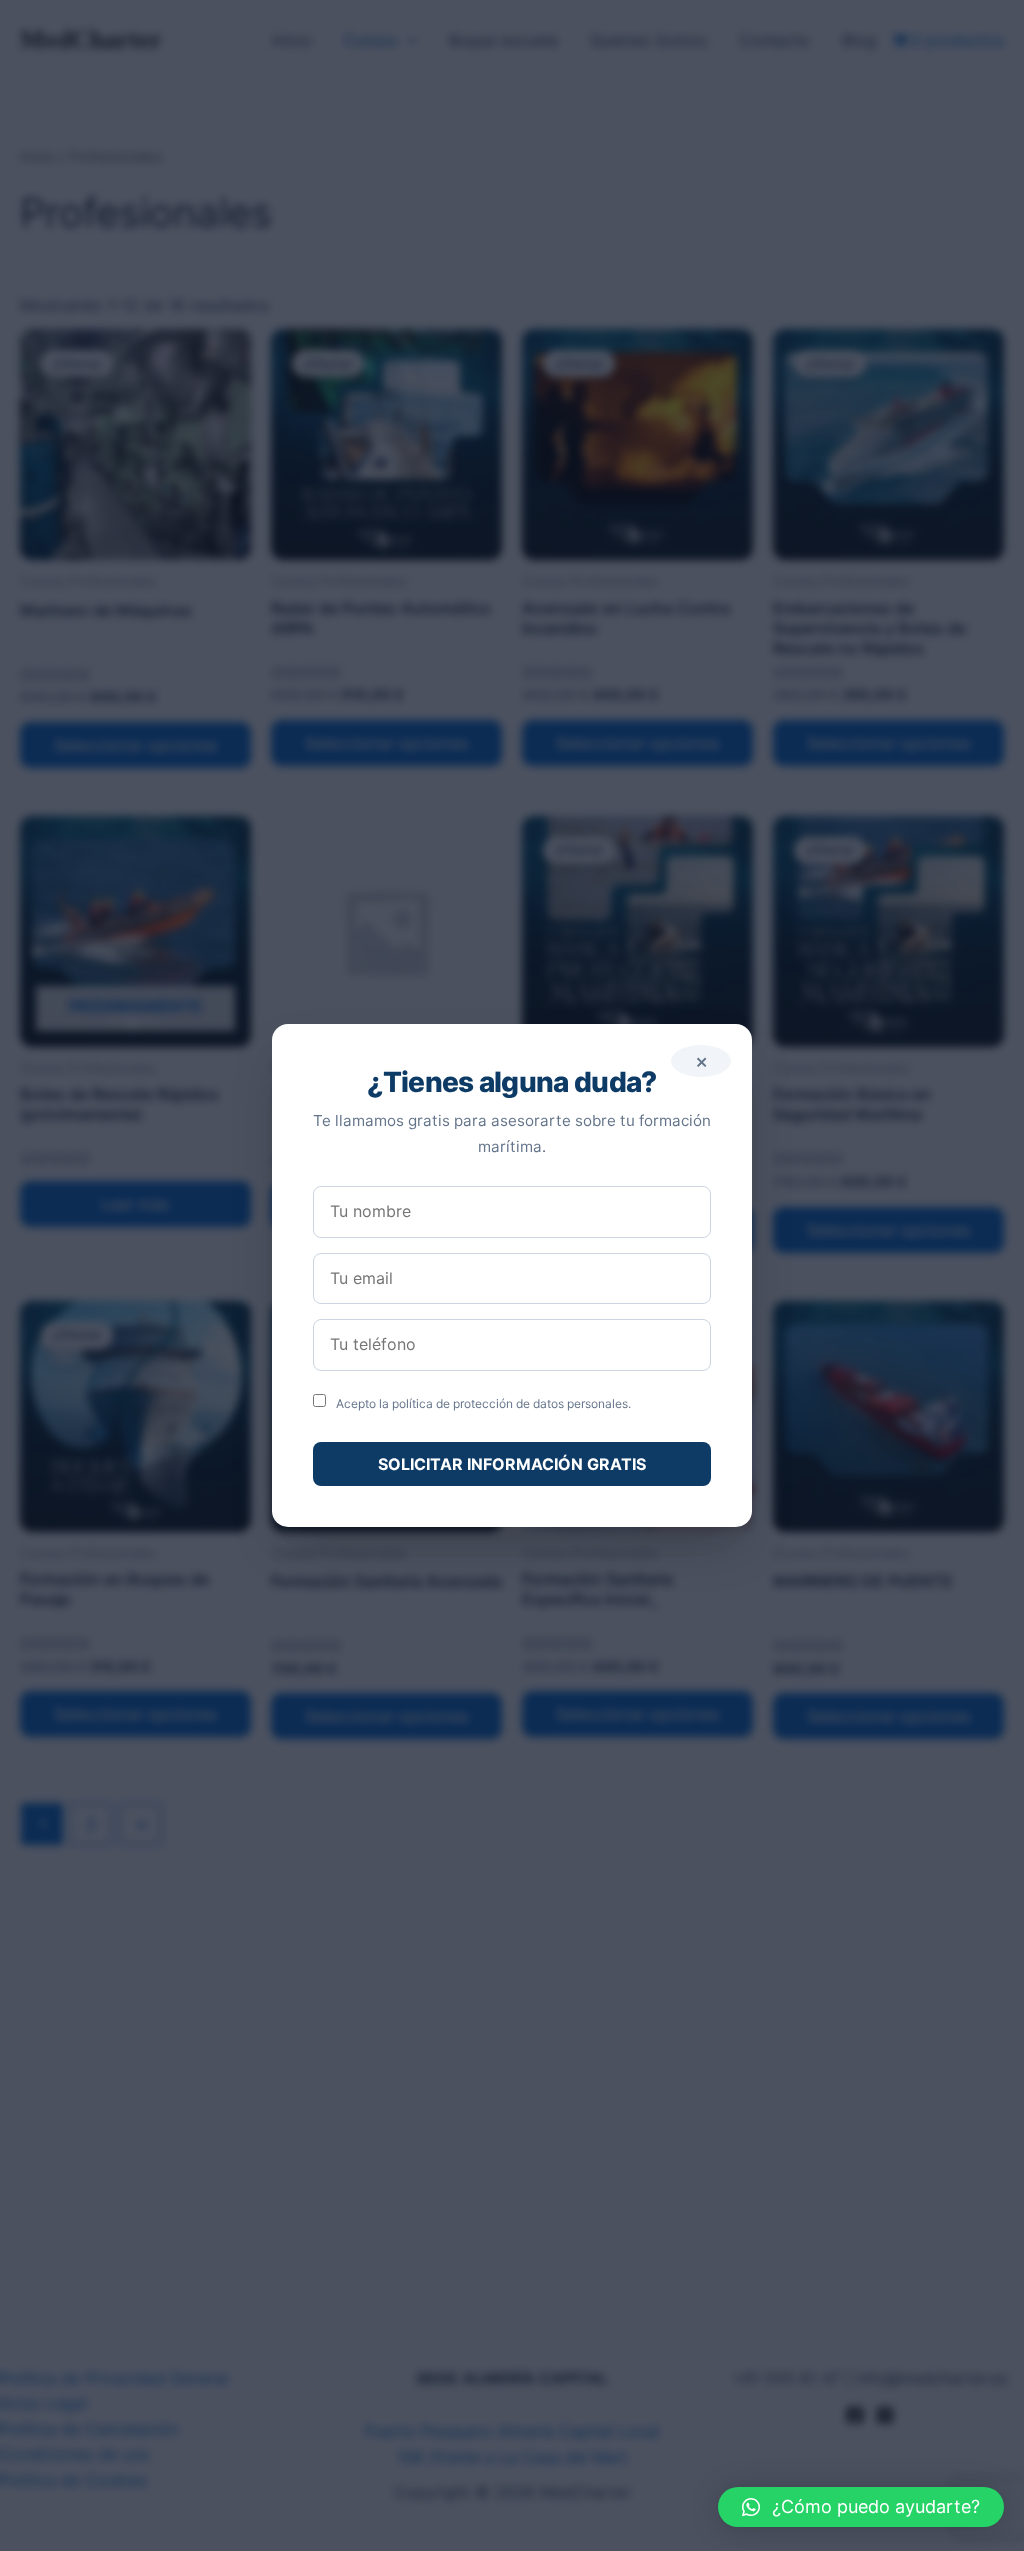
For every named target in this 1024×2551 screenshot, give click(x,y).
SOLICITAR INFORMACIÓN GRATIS (512, 1464)
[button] (861, 2507)
